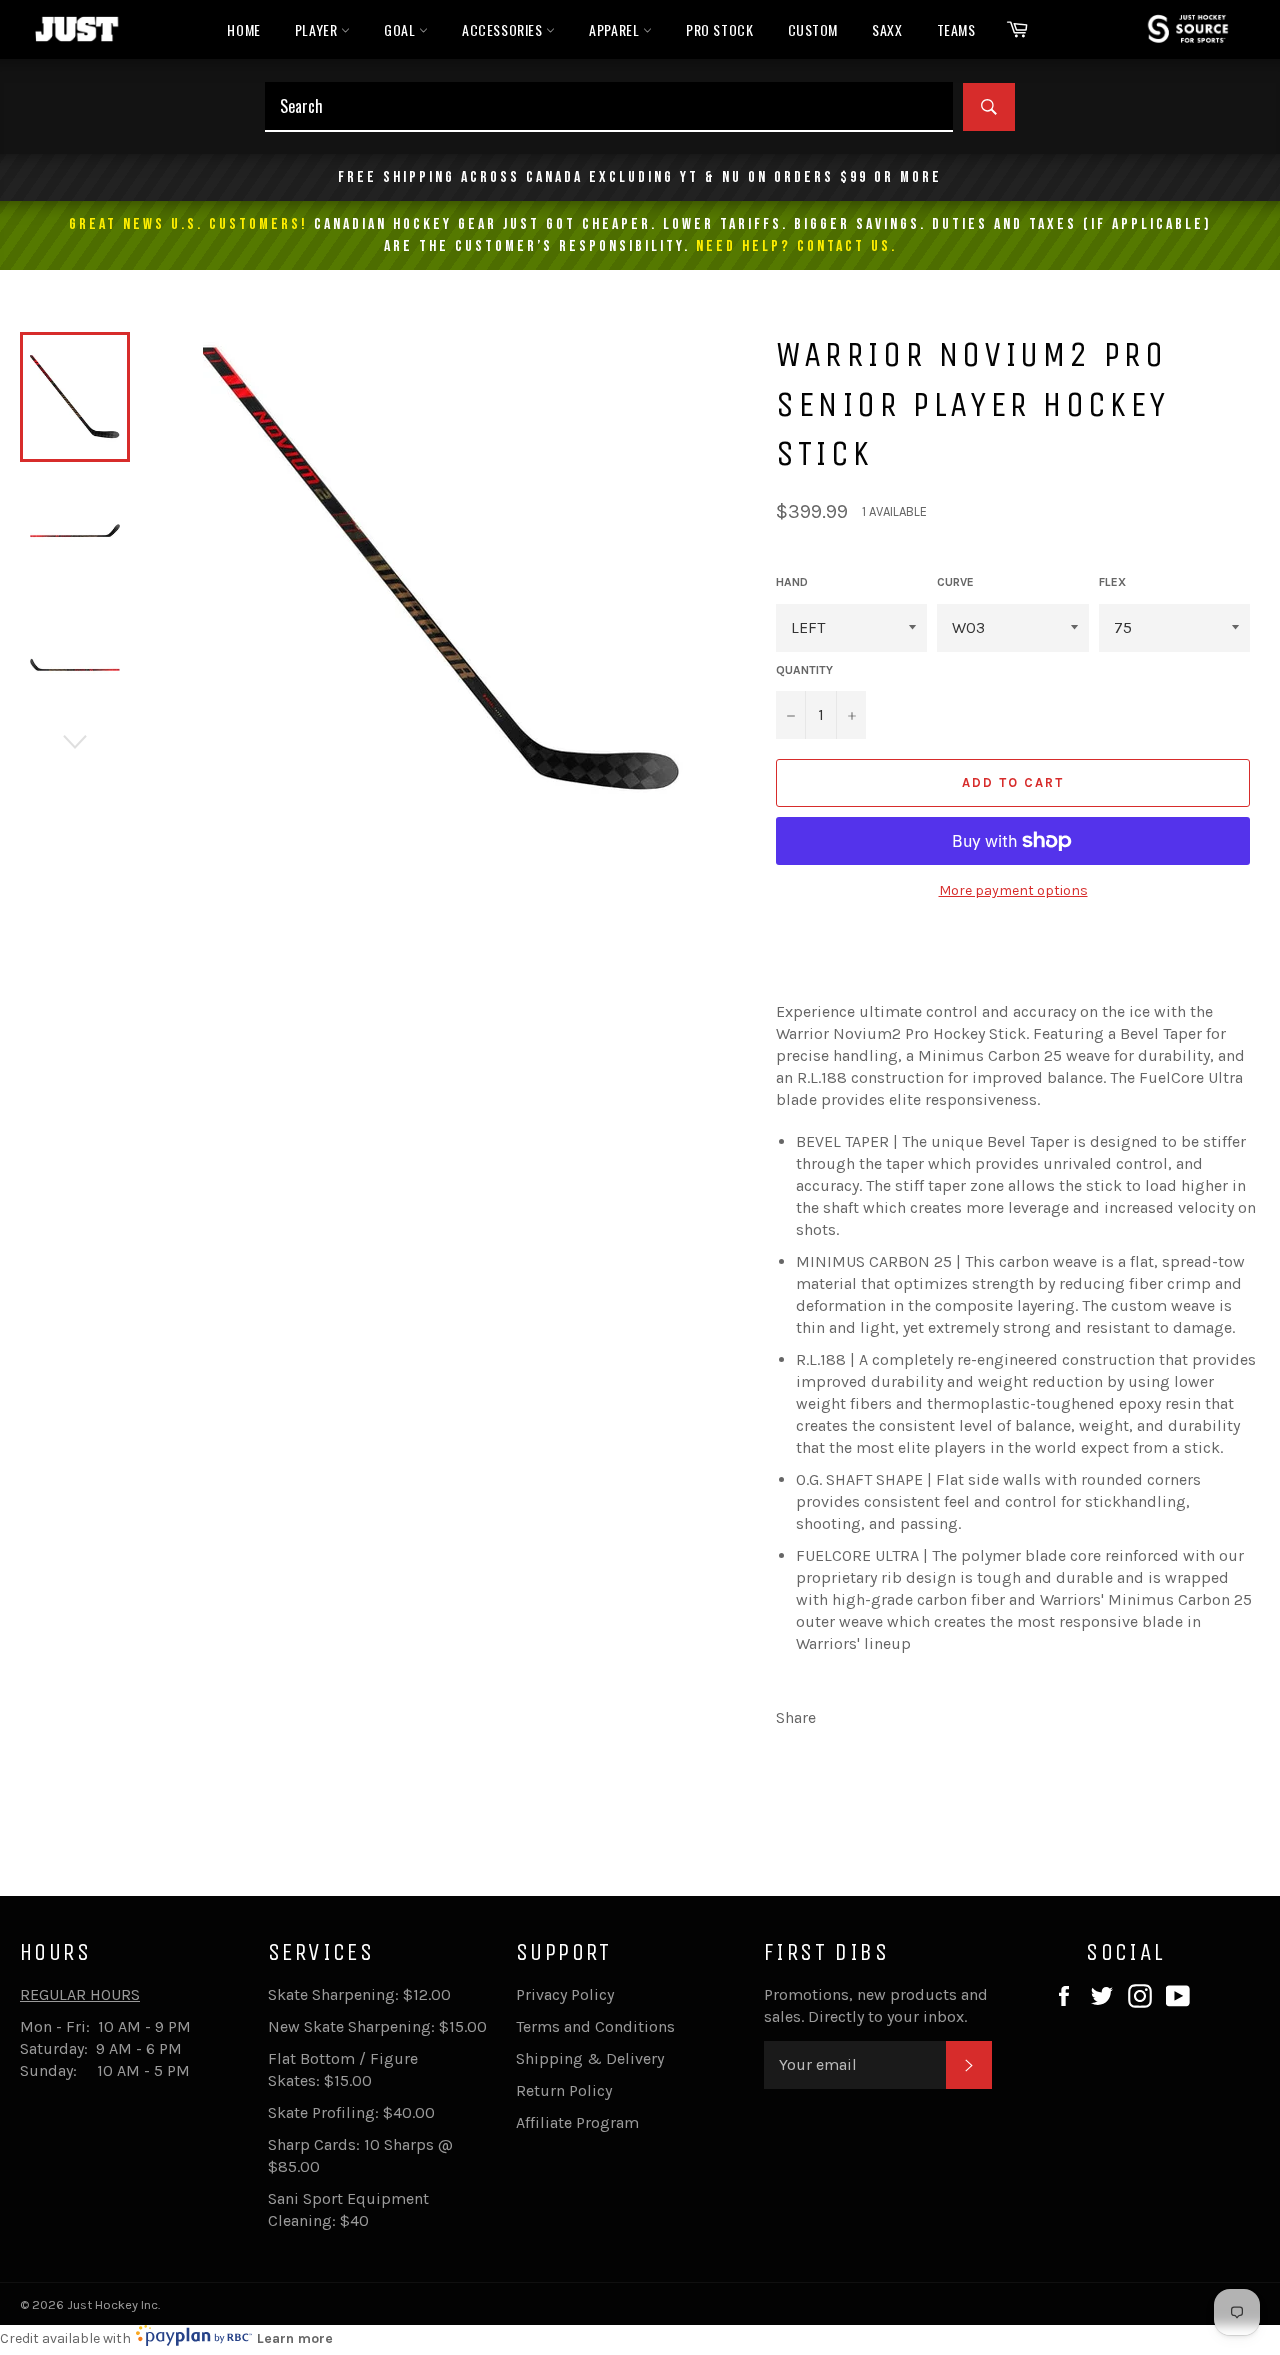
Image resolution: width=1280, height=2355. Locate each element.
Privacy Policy (565, 1994)
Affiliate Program (577, 2122)
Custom (813, 29)
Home (243, 29)
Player (318, 29)
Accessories (504, 29)
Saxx (887, 29)
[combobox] (609, 107)
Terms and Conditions (595, 2026)
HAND (792, 582)
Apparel (616, 29)
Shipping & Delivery (590, 2058)
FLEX (1112, 582)
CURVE (955, 582)
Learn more (295, 2338)
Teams (956, 29)
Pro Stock (719, 29)
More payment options (1013, 890)
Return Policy (564, 2090)
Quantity (804, 670)
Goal (401, 29)
